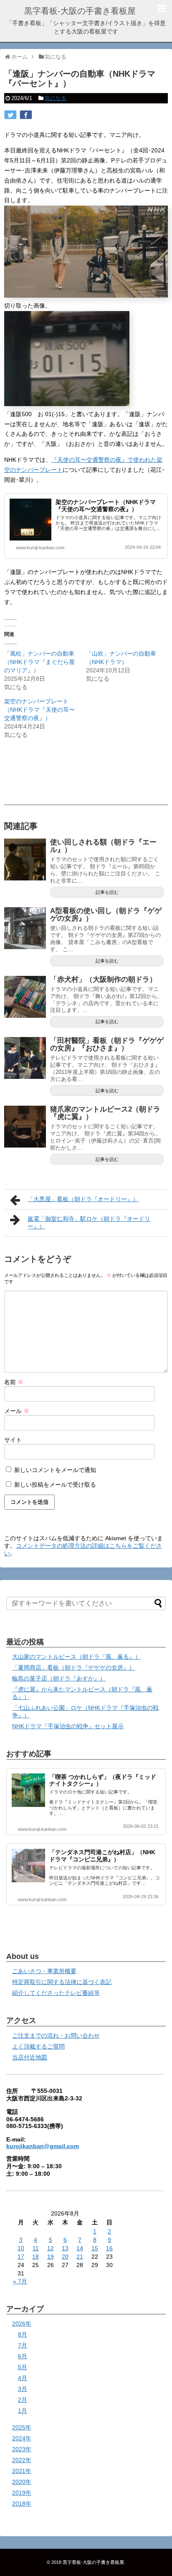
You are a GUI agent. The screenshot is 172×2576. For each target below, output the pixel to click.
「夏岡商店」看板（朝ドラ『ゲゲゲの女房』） (73, 1668)
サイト (13, 1440)
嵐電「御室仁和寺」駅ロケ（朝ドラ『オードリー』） (89, 1222)
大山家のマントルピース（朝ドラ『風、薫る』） (76, 1657)
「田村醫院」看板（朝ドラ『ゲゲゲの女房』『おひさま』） (107, 1045)
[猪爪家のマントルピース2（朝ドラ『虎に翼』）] (25, 1127)
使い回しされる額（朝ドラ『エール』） (103, 846)
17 (21, 2257)
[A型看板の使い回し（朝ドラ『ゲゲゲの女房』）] (25, 928)
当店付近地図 (30, 2057)
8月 (23, 2334)
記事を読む (107, 892)
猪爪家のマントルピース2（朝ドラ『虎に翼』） (105, 1113)
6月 (23, 2356)
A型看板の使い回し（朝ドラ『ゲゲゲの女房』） (106, 915)
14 (80, 2248)
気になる (56, 98)
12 (51, 2248)
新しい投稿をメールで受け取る (55, 1485)
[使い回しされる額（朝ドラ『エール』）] (25, 860)
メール (17, 1411)
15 (95, 2248)
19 (51, 2257)
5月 (23, 2367)
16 (109, 2248)
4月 (23, 2378)
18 (35, 2257)
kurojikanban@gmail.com (43, 2146)
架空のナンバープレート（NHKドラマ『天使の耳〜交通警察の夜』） (106, 506)
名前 (14, 1382)
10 (21, 2248)
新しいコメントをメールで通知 (55, 1470)
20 (65, 2257)
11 (36, 2248)
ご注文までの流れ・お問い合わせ (56, 2036)
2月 (23, 2400)
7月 (23, 2345)
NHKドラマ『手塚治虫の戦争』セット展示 (68, 1726)
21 (80, 2257)
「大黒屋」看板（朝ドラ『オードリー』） (83, 1199)
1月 (23, 2411)
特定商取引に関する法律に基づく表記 (62, 1982)
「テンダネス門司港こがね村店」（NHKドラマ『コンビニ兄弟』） (102, 1856)
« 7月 (20, 2281)
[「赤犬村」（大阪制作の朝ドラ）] (25, 997)
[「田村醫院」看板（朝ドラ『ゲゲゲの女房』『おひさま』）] (25, 1058)
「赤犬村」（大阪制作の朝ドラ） (103, 979)
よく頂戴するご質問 (38, 2046)
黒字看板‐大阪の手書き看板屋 (80, 11)
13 (65, 2248)
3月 (23, 2389)
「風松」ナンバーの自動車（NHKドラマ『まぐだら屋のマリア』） (39, 662)
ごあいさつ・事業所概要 (44, 1971)
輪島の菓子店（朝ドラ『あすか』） (59, 1678)
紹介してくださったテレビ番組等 (56, 1993)
